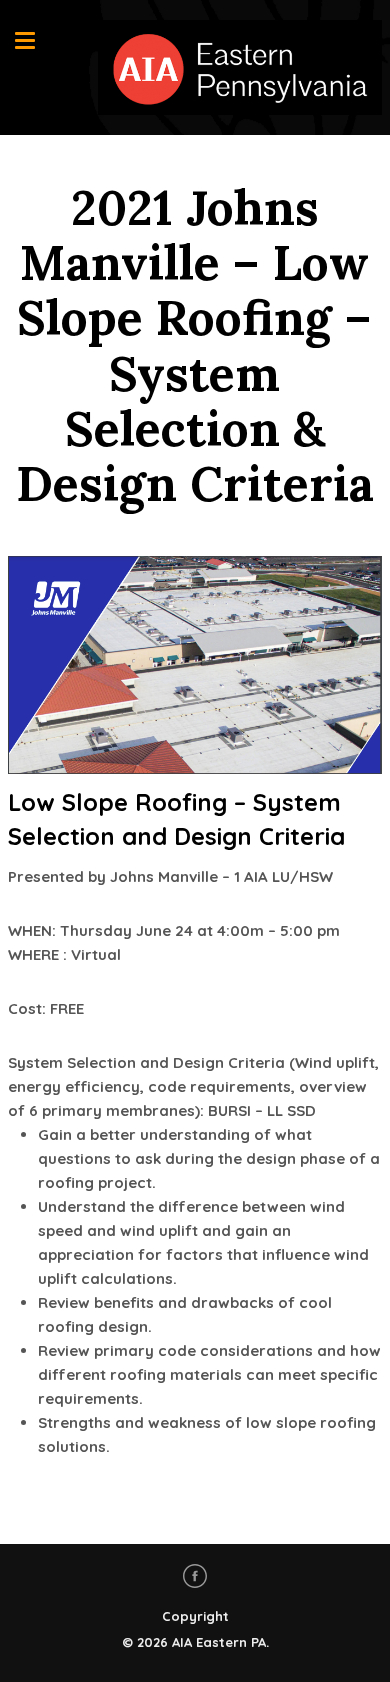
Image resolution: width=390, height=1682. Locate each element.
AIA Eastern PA (219, 1642)
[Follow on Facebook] (195, 1576)
